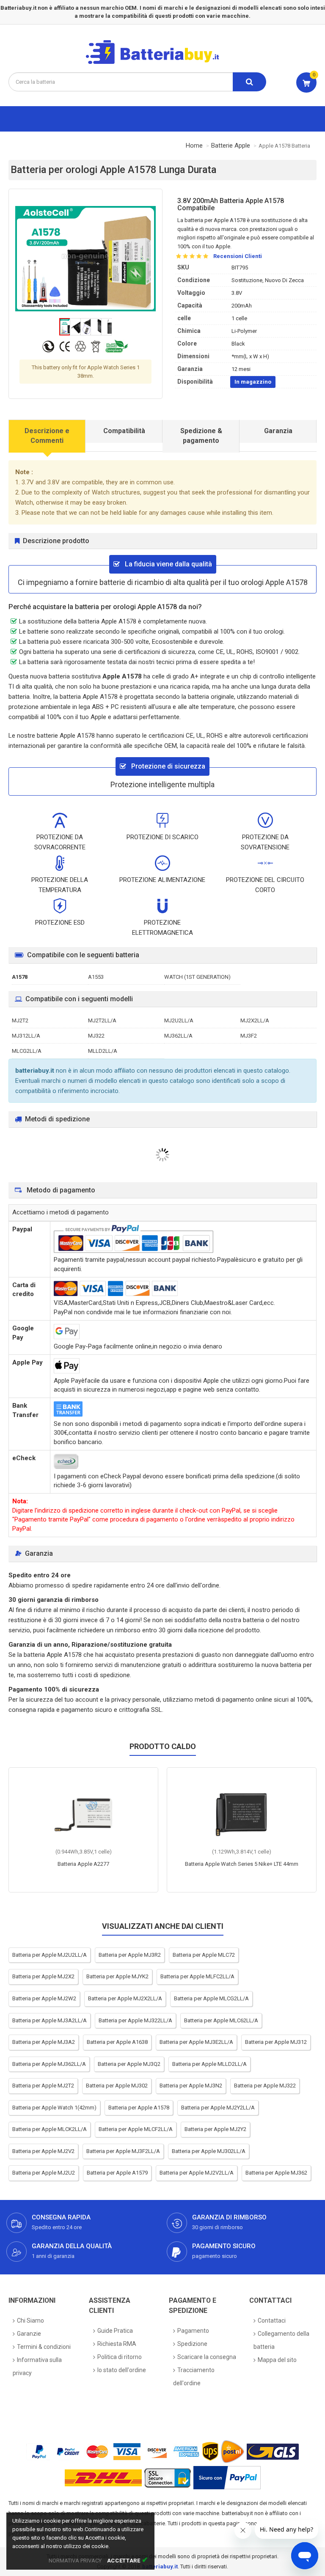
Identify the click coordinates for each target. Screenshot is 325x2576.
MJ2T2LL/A (102, 1020)
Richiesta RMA (117, 2344)
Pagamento (193, 2331)
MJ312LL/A (26, 1036)
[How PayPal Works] (227, 2478)
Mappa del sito (277, 2360)
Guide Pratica (115, 2331)
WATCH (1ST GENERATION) (197, 977)
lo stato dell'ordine (122, 2370)
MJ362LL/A (178, 1036)
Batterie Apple (231, 146)
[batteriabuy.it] (159, 63)
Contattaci (272, 2321)
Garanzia (278, 431)
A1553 (96, 977)
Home (194, 146)
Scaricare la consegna (207, 2357)
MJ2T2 (20, 1020)
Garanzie (29, 2334)
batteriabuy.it (160, 2566)
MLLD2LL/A (103, 1051)
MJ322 (96, 1036)
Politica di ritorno (120, 2357)
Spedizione (192, 2344)
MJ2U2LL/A (179, 1020)
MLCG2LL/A (27, 1051)
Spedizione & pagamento (201, 436)
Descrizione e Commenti (47, 436)
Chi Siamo (30, 2321)
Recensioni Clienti (238, 256)
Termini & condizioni (44, 2347)
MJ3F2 (249, 1036)
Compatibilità (124, 431)
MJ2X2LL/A (255, 1020)
